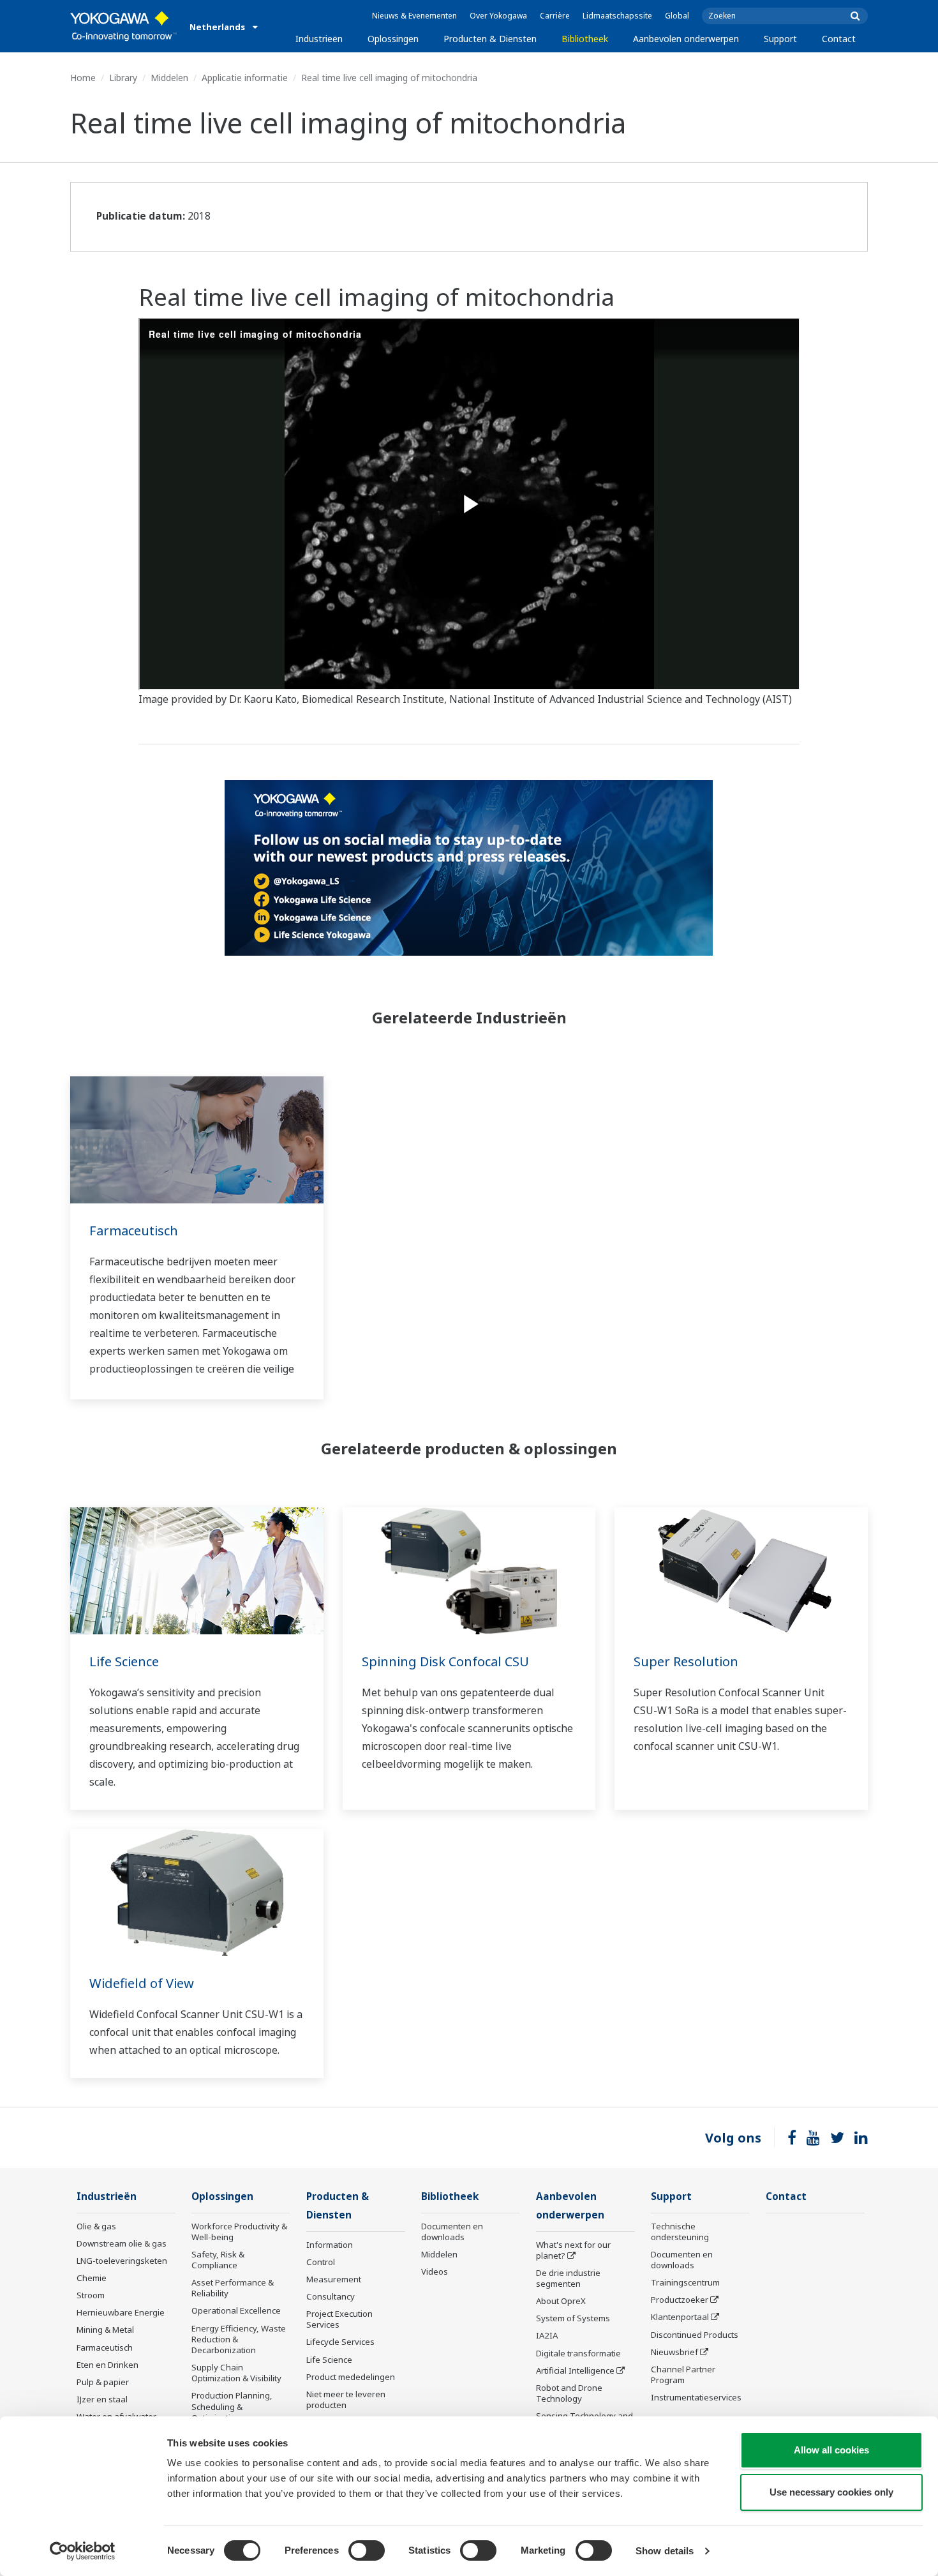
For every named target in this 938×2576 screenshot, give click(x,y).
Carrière (555, 16)
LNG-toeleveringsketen (122, 2261)
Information (330, 2245)
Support (780, 39)
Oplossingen (393, 39)
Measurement (334, 2279)
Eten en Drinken (108, 2365)
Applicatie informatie (245, 78)
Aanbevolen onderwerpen (686, 39)
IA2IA (547, 2335)
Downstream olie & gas (122, 2243)
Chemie (92, 2278)
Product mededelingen (351, 2377)
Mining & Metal (105, 2330)
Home (83, 78)
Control (321, 2262)
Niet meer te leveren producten (346, 2399)
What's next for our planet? (573, 2250)
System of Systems (573, 2318)
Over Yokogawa (498, 16)
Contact (839, 39)
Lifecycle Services (340, 2342)
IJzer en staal (102, 2399)
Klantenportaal (680, 2317)
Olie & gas (96, 2226)
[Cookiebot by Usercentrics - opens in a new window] (83, 2551)
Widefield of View (142, 1983)
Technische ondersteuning (680, 2232)
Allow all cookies (831, 2450)
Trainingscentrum (685, 2282)
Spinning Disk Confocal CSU (445, 1661)
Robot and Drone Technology (569, 2393)
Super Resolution (686, 1661)
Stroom (91, 2295)
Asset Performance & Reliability (233, 2288)
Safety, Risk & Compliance (218, 2260)
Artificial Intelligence (575, 2370)
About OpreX (561, 2301)
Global (677, 16)
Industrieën (319, 39)
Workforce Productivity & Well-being (239, 2232)
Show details (665, 2551)
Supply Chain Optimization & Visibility (236, 2373)
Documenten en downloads (452, 2232)
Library (123, 78)
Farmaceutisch (134, 1231)
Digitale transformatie (578, 2353)
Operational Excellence (236, 2310)
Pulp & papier (103, 2382)
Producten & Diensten (490, 39)
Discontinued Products (695, 2335)
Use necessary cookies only (831, 2492)
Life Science (124, 1661)
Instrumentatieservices (696, 2397)
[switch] (367, 2550)
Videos (435, 2271)
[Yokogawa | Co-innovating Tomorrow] (123, 26)
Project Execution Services (339, 2319)
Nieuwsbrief (674, 2352)
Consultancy (331, 2296)
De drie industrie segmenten (568, 2278)
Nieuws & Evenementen (414, 16)
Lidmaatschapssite (617, 16)
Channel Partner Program (683, 2375)
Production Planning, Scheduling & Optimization (232, 2406)
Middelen (169, 78)
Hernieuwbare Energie (121, 2312)
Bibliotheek (585, 39)
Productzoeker (680, 2300)
